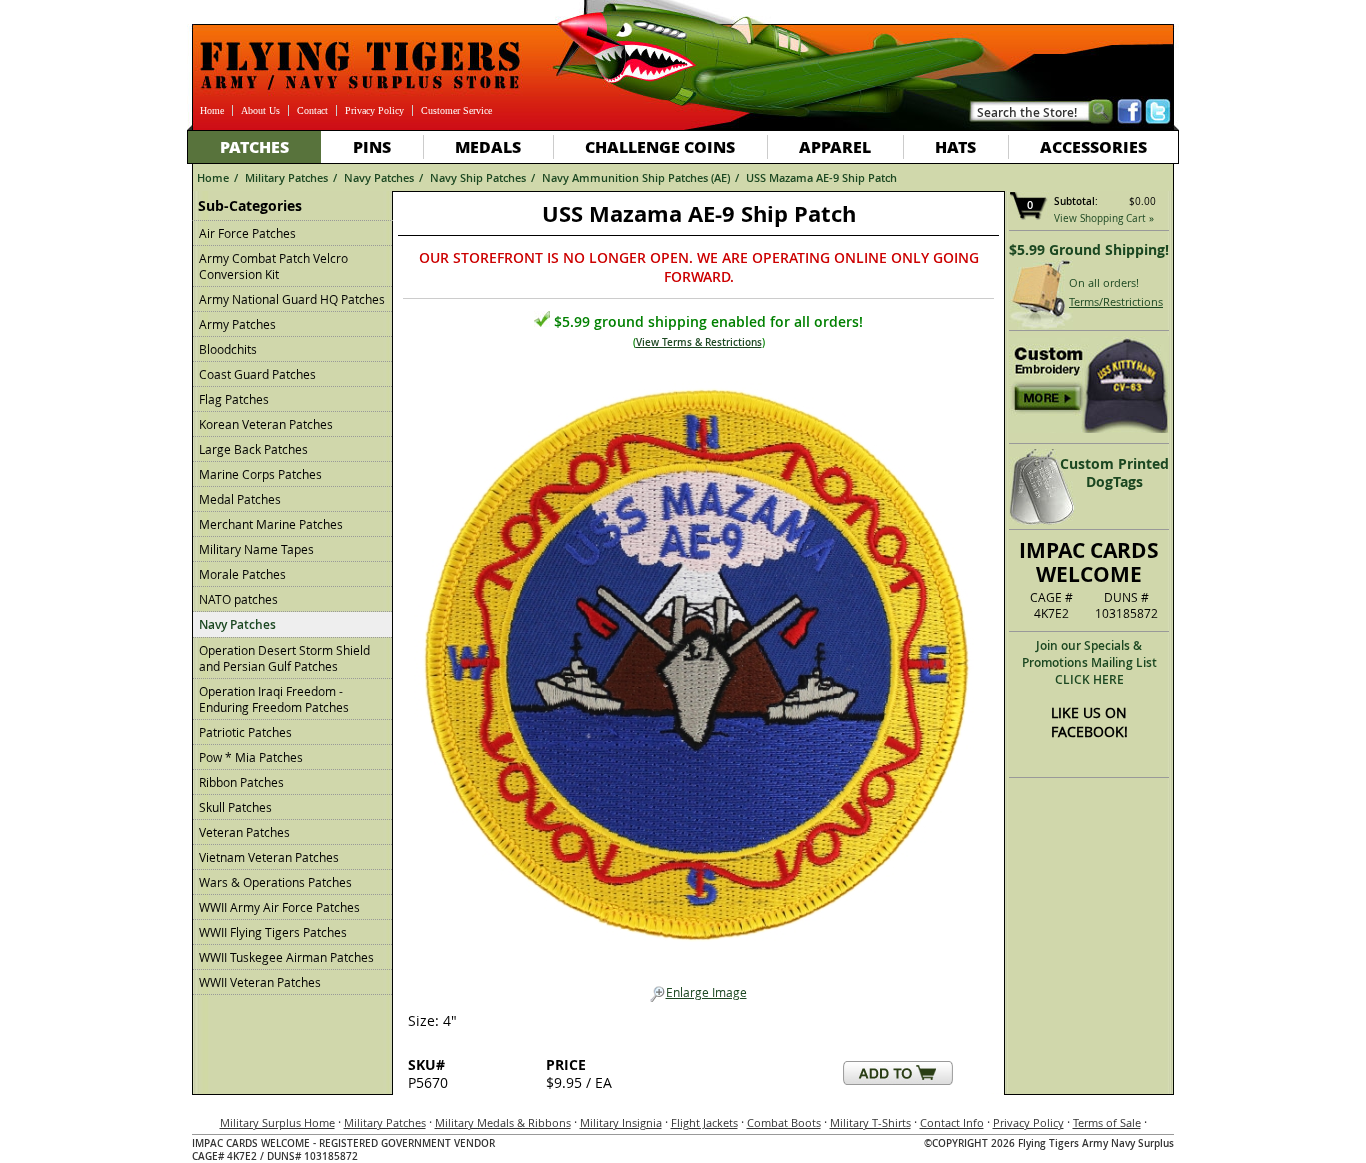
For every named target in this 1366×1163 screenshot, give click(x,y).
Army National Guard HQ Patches (292, 299)
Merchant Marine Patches (271, 524)
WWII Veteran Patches (260, 982)
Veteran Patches (244, 832)
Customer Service (456, 110)
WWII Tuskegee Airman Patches (286, 957)
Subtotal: (1076, 201)
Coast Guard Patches (257, 374)
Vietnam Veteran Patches (269, 857)
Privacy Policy (374, 110)
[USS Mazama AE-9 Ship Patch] (698, 659)
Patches (254, 146)
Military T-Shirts (870, 1122)
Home (212, 110)
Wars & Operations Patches (275, 882)
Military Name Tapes (256, 549)
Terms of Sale (1107, 1122)
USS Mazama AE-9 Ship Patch (821, 177)
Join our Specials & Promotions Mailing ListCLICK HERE (1089, 662)
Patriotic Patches (245, 732)
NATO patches (238, 599)
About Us (260, 110)
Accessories (1093, 146)
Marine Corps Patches (260, 474)
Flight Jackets (704, 1122)
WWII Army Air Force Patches (279, 907)
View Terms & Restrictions (699, 342)
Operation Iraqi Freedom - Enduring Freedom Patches (274, 699)
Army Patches (237, 324)
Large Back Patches (253, 449)
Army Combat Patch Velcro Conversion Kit (273, 266)
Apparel (835, 146)
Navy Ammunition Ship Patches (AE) (636, 177)
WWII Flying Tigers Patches (273, 932)
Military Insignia (621, 1122)
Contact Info (952, 1122)
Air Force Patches (247, 233)
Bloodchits (228, 349)
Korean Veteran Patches (266, 424)
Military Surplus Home (277, 1122)
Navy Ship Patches (478, 177)
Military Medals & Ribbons (503, 1122)
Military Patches (286, 177)
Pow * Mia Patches (251, 757)
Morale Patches (242, 574)
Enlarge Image (706, 992)
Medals (488, 146)
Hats (955, 146)
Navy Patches (379, 177)
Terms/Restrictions (1116, 301)
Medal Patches (240, 499)
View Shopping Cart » (1104, 218)
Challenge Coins (660, 146)
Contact (312, 110)
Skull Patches (235, 807)
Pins (372, 146)
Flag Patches (234, 399)
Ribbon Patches (241, 782)
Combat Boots (784, 1122)
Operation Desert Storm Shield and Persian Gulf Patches (284, 658)
